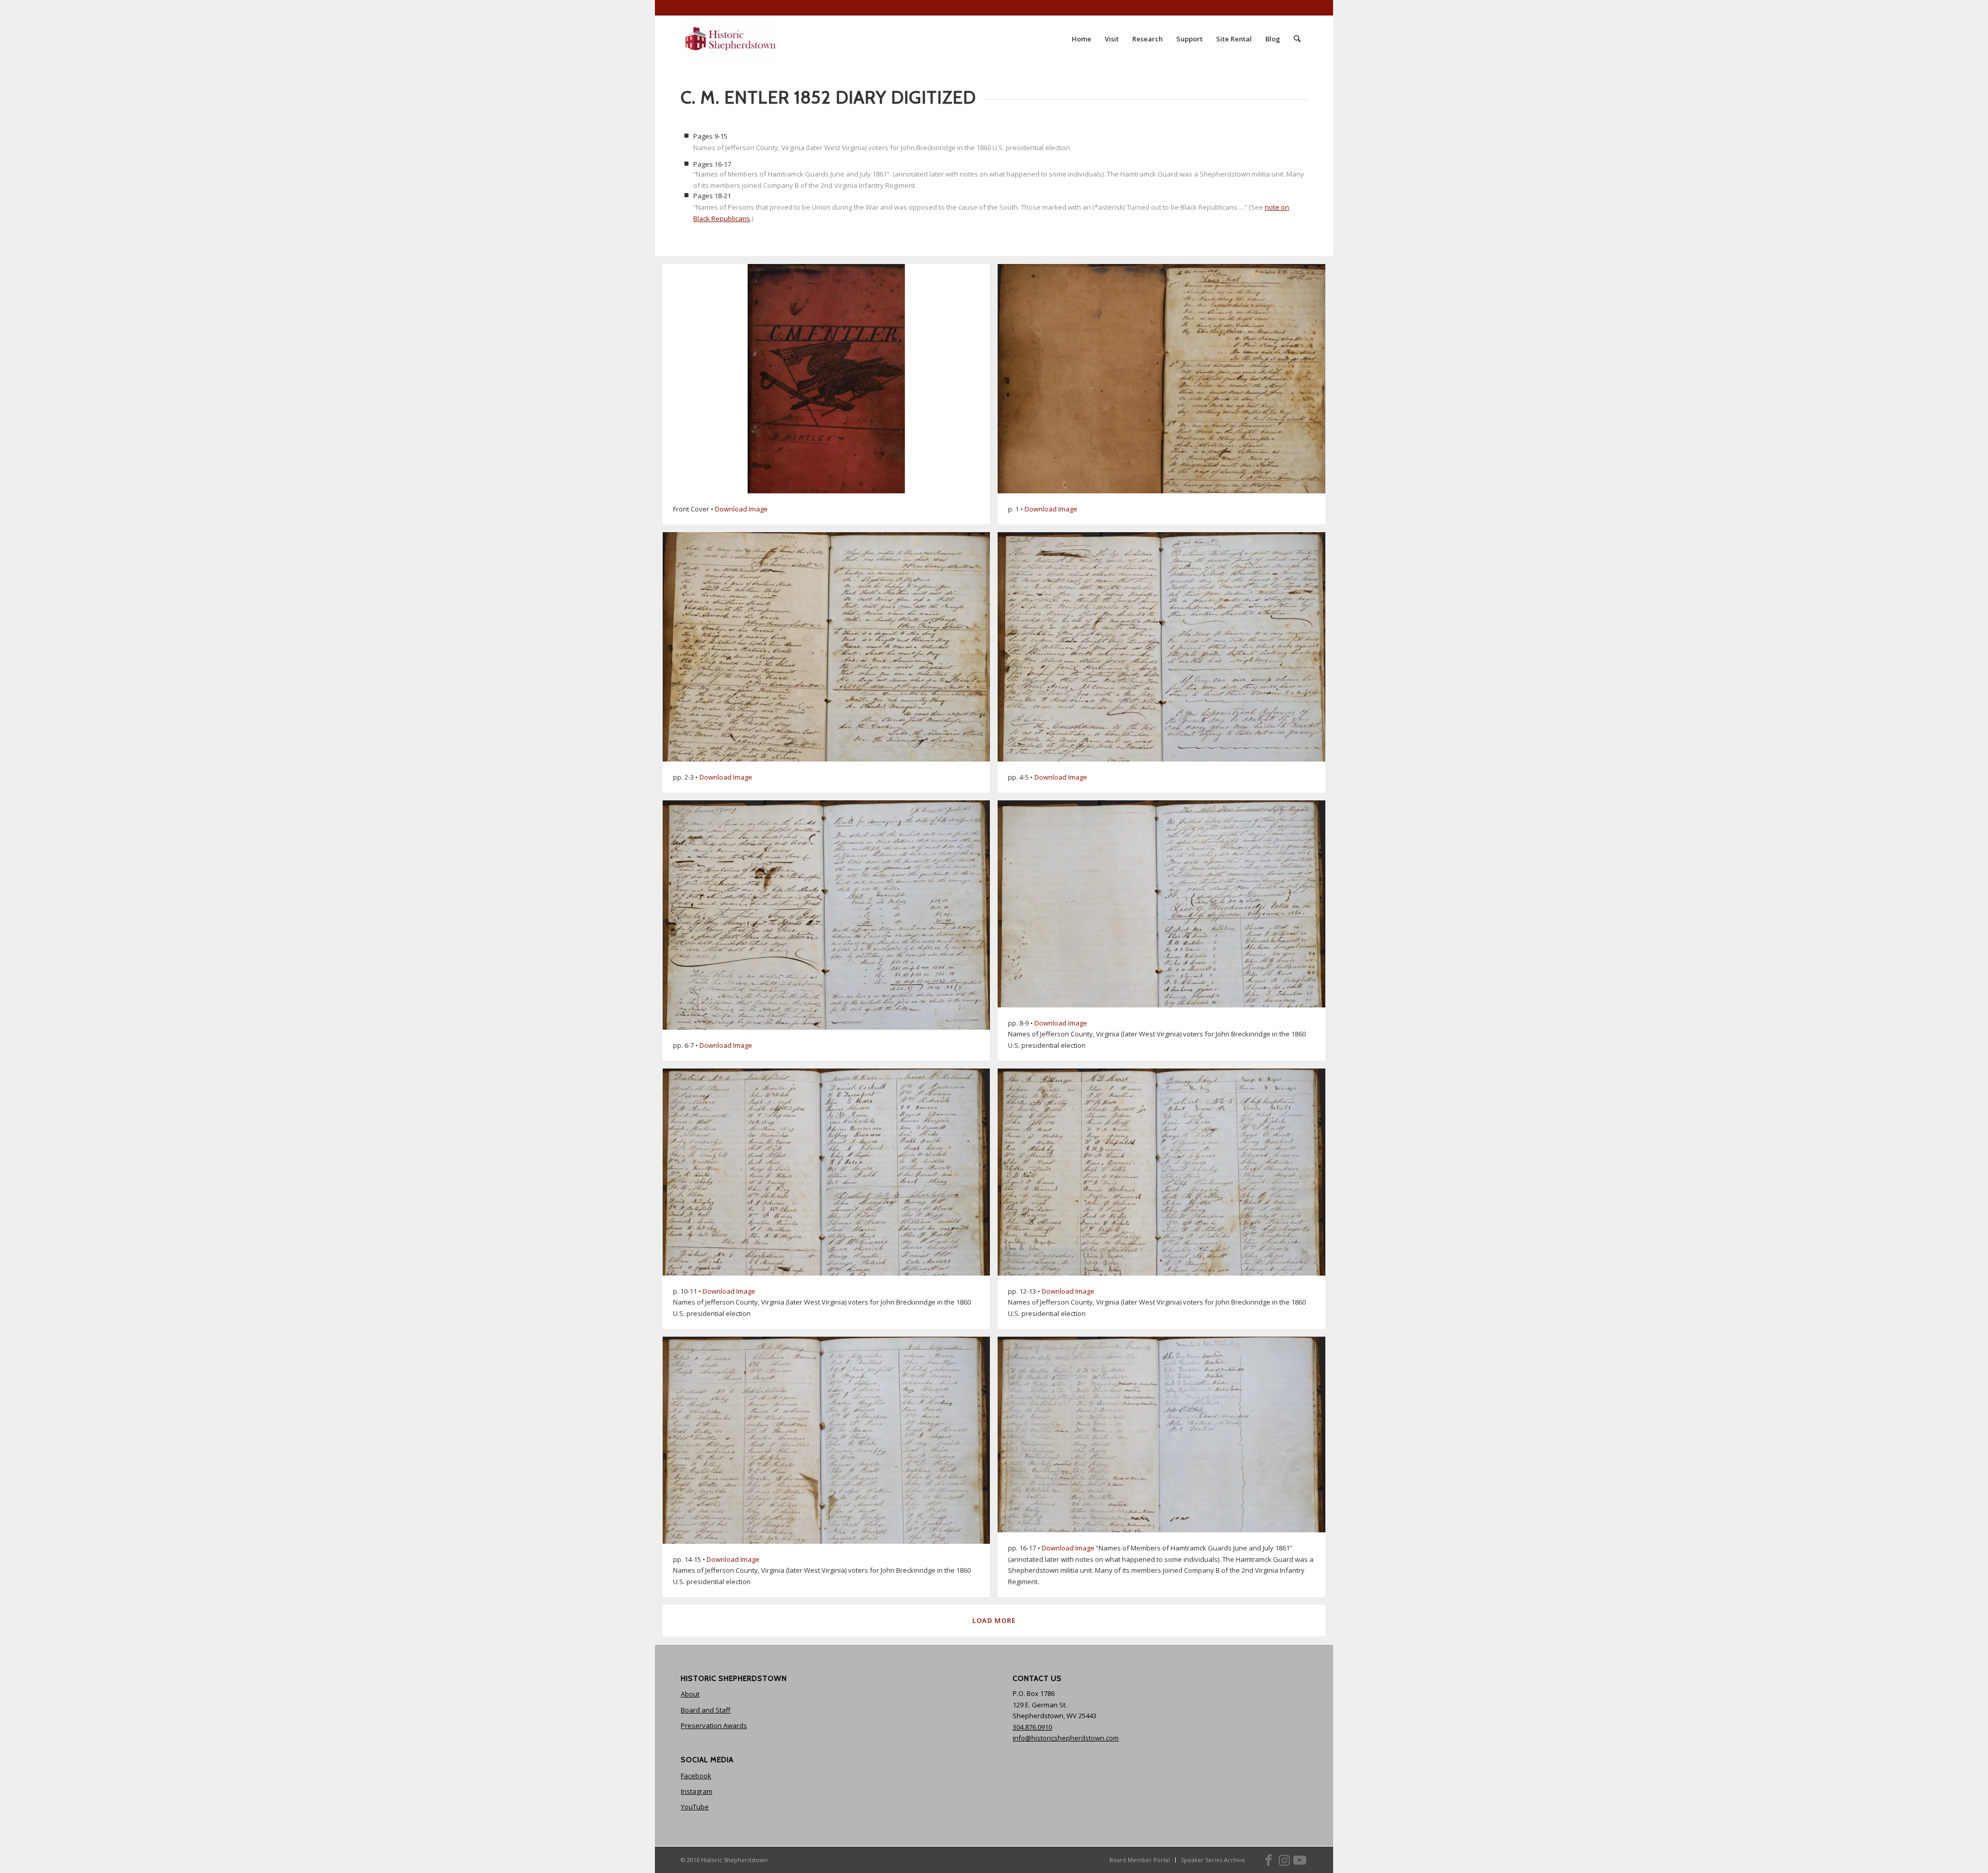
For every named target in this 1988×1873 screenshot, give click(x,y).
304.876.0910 (1032, 1727)
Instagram (697, 1791)
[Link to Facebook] (1268, 1860)
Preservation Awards (714, 1725)
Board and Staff (706, 1710)
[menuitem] (1081, 39)
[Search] (1297, 39)
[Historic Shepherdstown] (730, 39)
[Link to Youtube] (1299, 1860)
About (690, 1694)
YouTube (695, 1807)
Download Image (741, 509)
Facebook (696, 1776)
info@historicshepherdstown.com (1066, 1738)
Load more (994, 1620)
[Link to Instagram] (1284, 1860)
